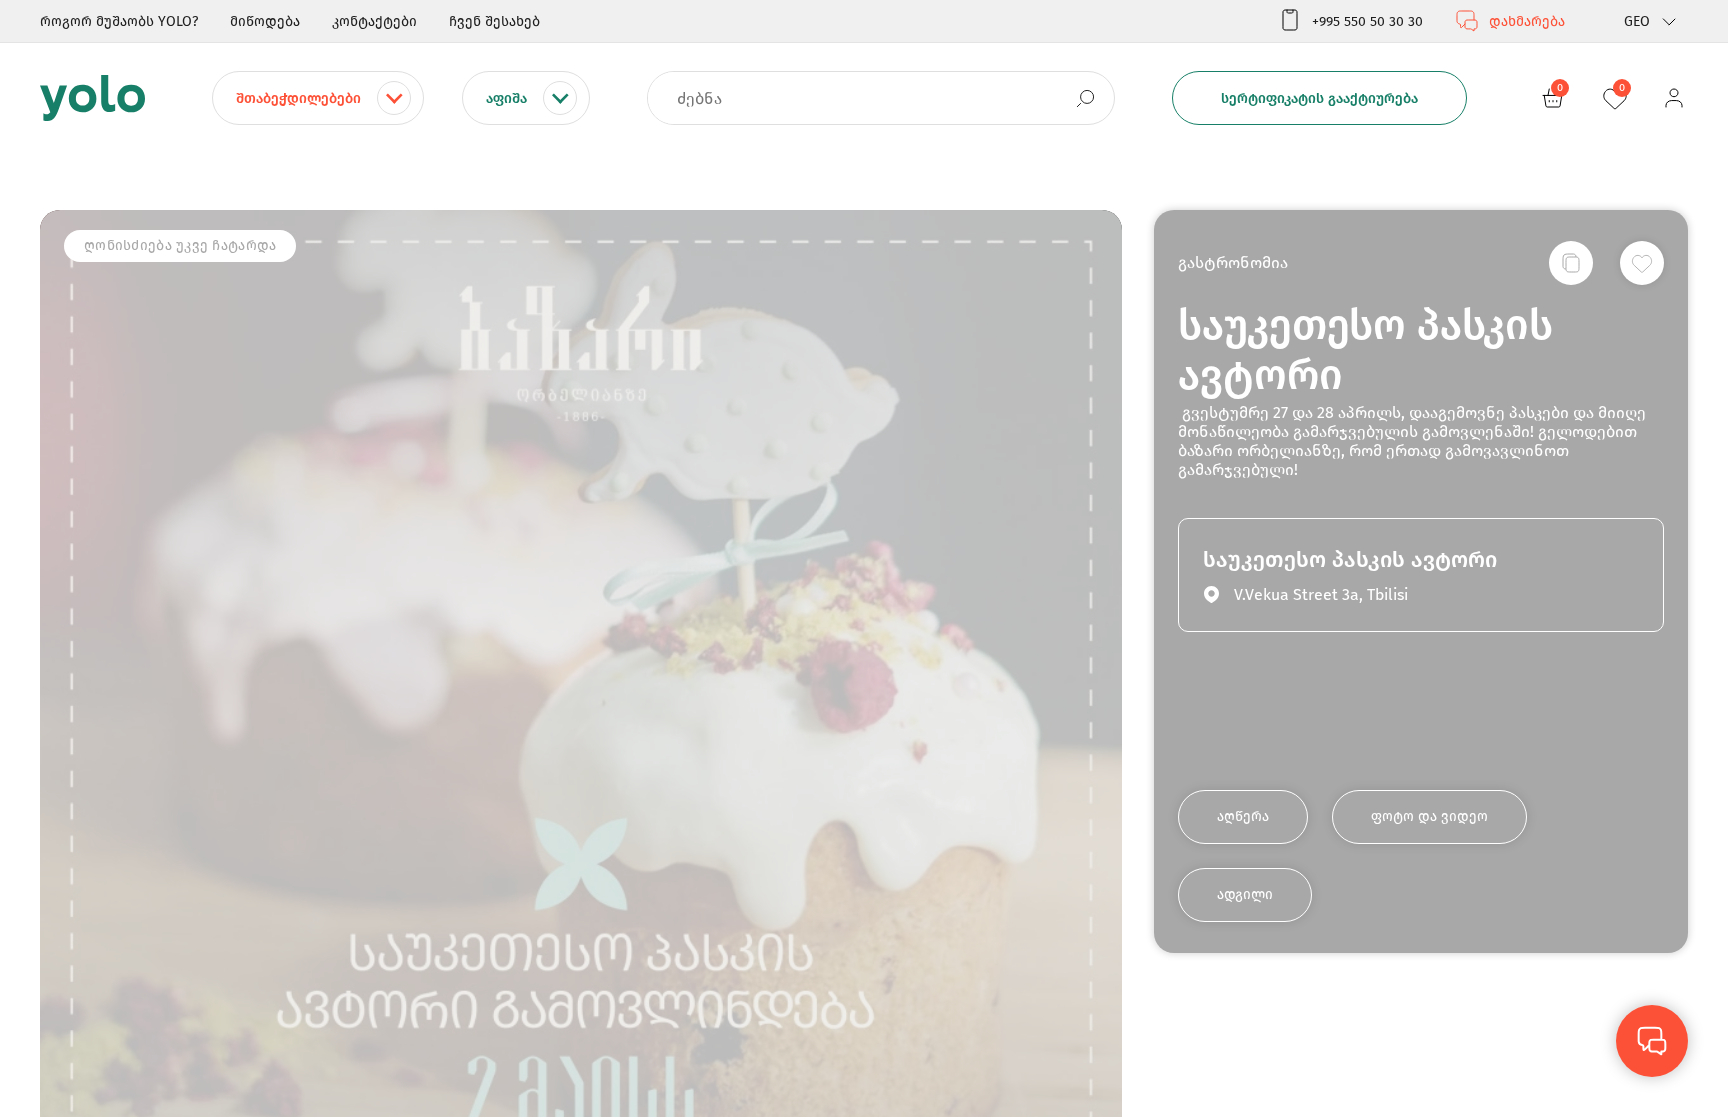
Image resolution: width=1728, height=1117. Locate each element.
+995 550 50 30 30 (1367, 21)
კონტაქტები (374, 21)
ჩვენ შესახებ (494, 21)
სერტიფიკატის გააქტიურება (1319, 98)
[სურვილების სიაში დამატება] (1642, 263)
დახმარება (1527, 21)
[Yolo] (92, 98)
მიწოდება (265, 21)
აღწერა (1243, 816)
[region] (864, 558)
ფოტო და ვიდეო (1429, 816)
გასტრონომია (1233, 262)
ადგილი (1245, 894)
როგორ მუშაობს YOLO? (119, 21)
